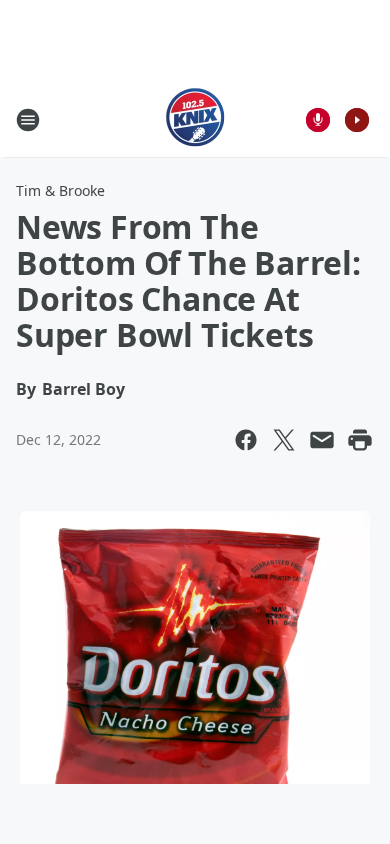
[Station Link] (195, 119)
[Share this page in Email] (322, 440)
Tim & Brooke (60, 190)
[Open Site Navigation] (28, 120)
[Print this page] (360, 440)
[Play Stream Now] (357, 120)
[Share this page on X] (284, 440)
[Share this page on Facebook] (246, 440)
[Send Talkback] (318, 120)
